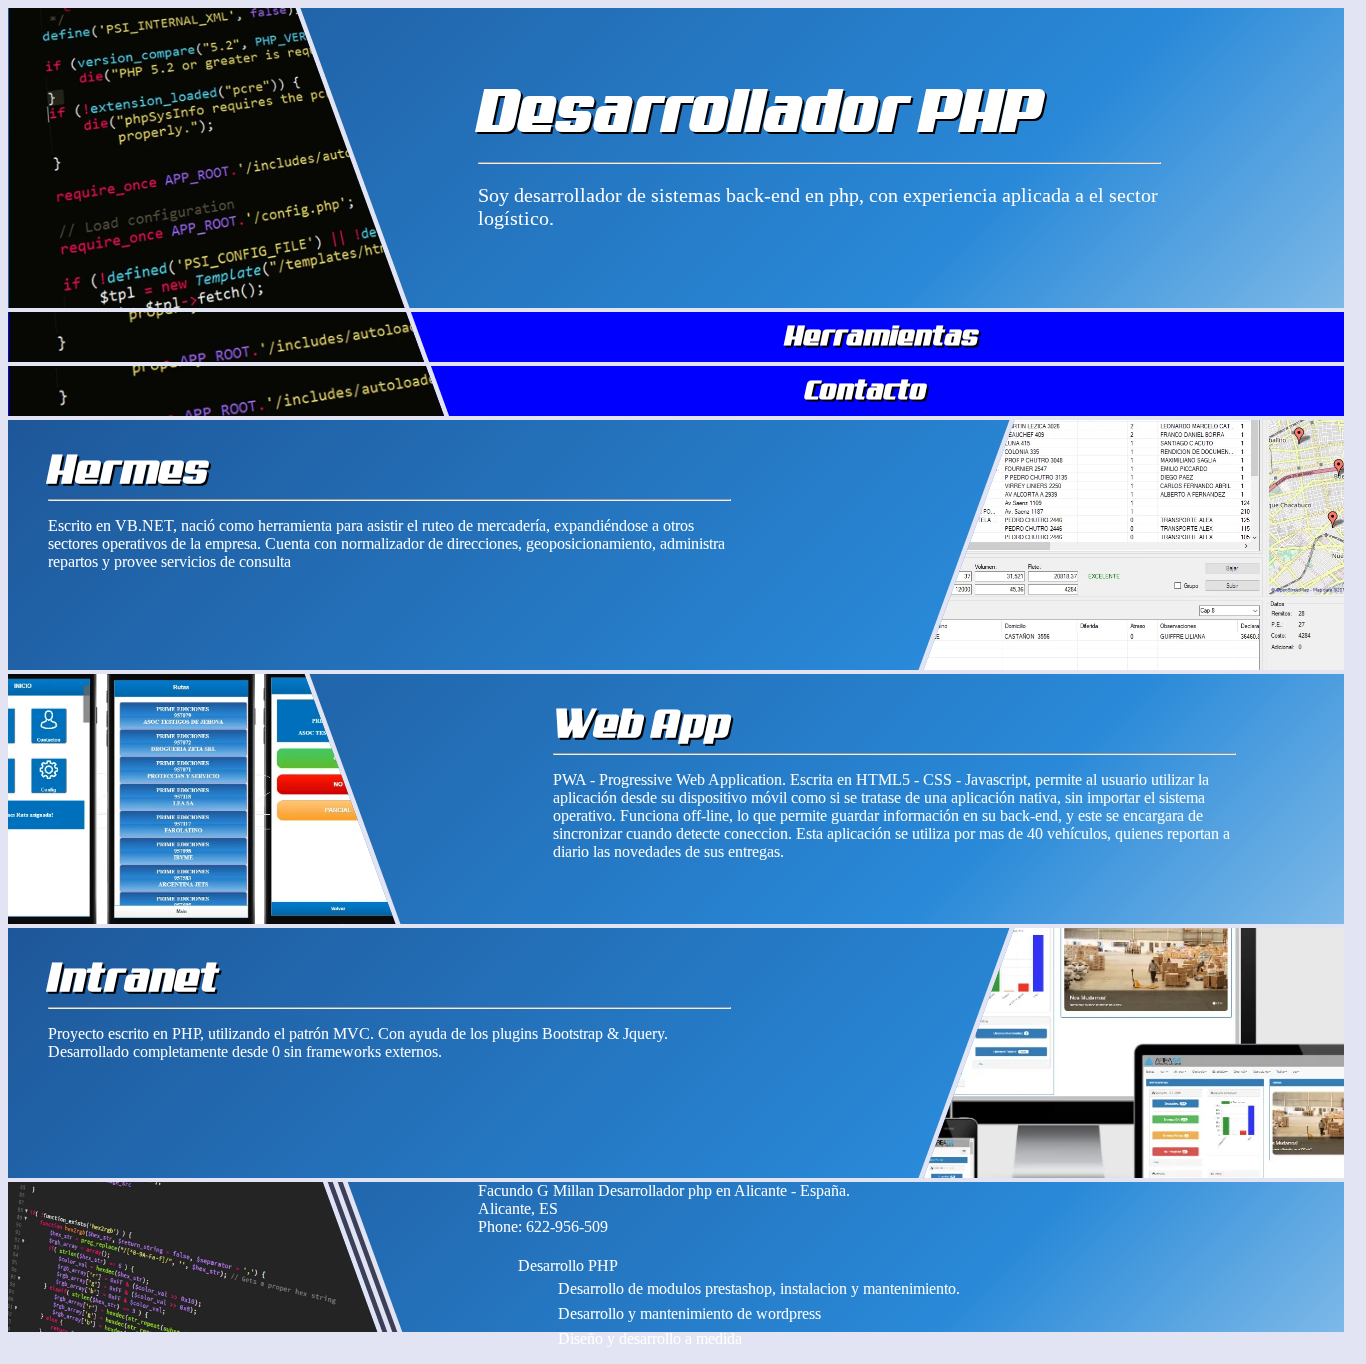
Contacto (866, 389)
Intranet (133, 977)
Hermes (128, 469)
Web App (641, 723)
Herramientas (882, 335)
